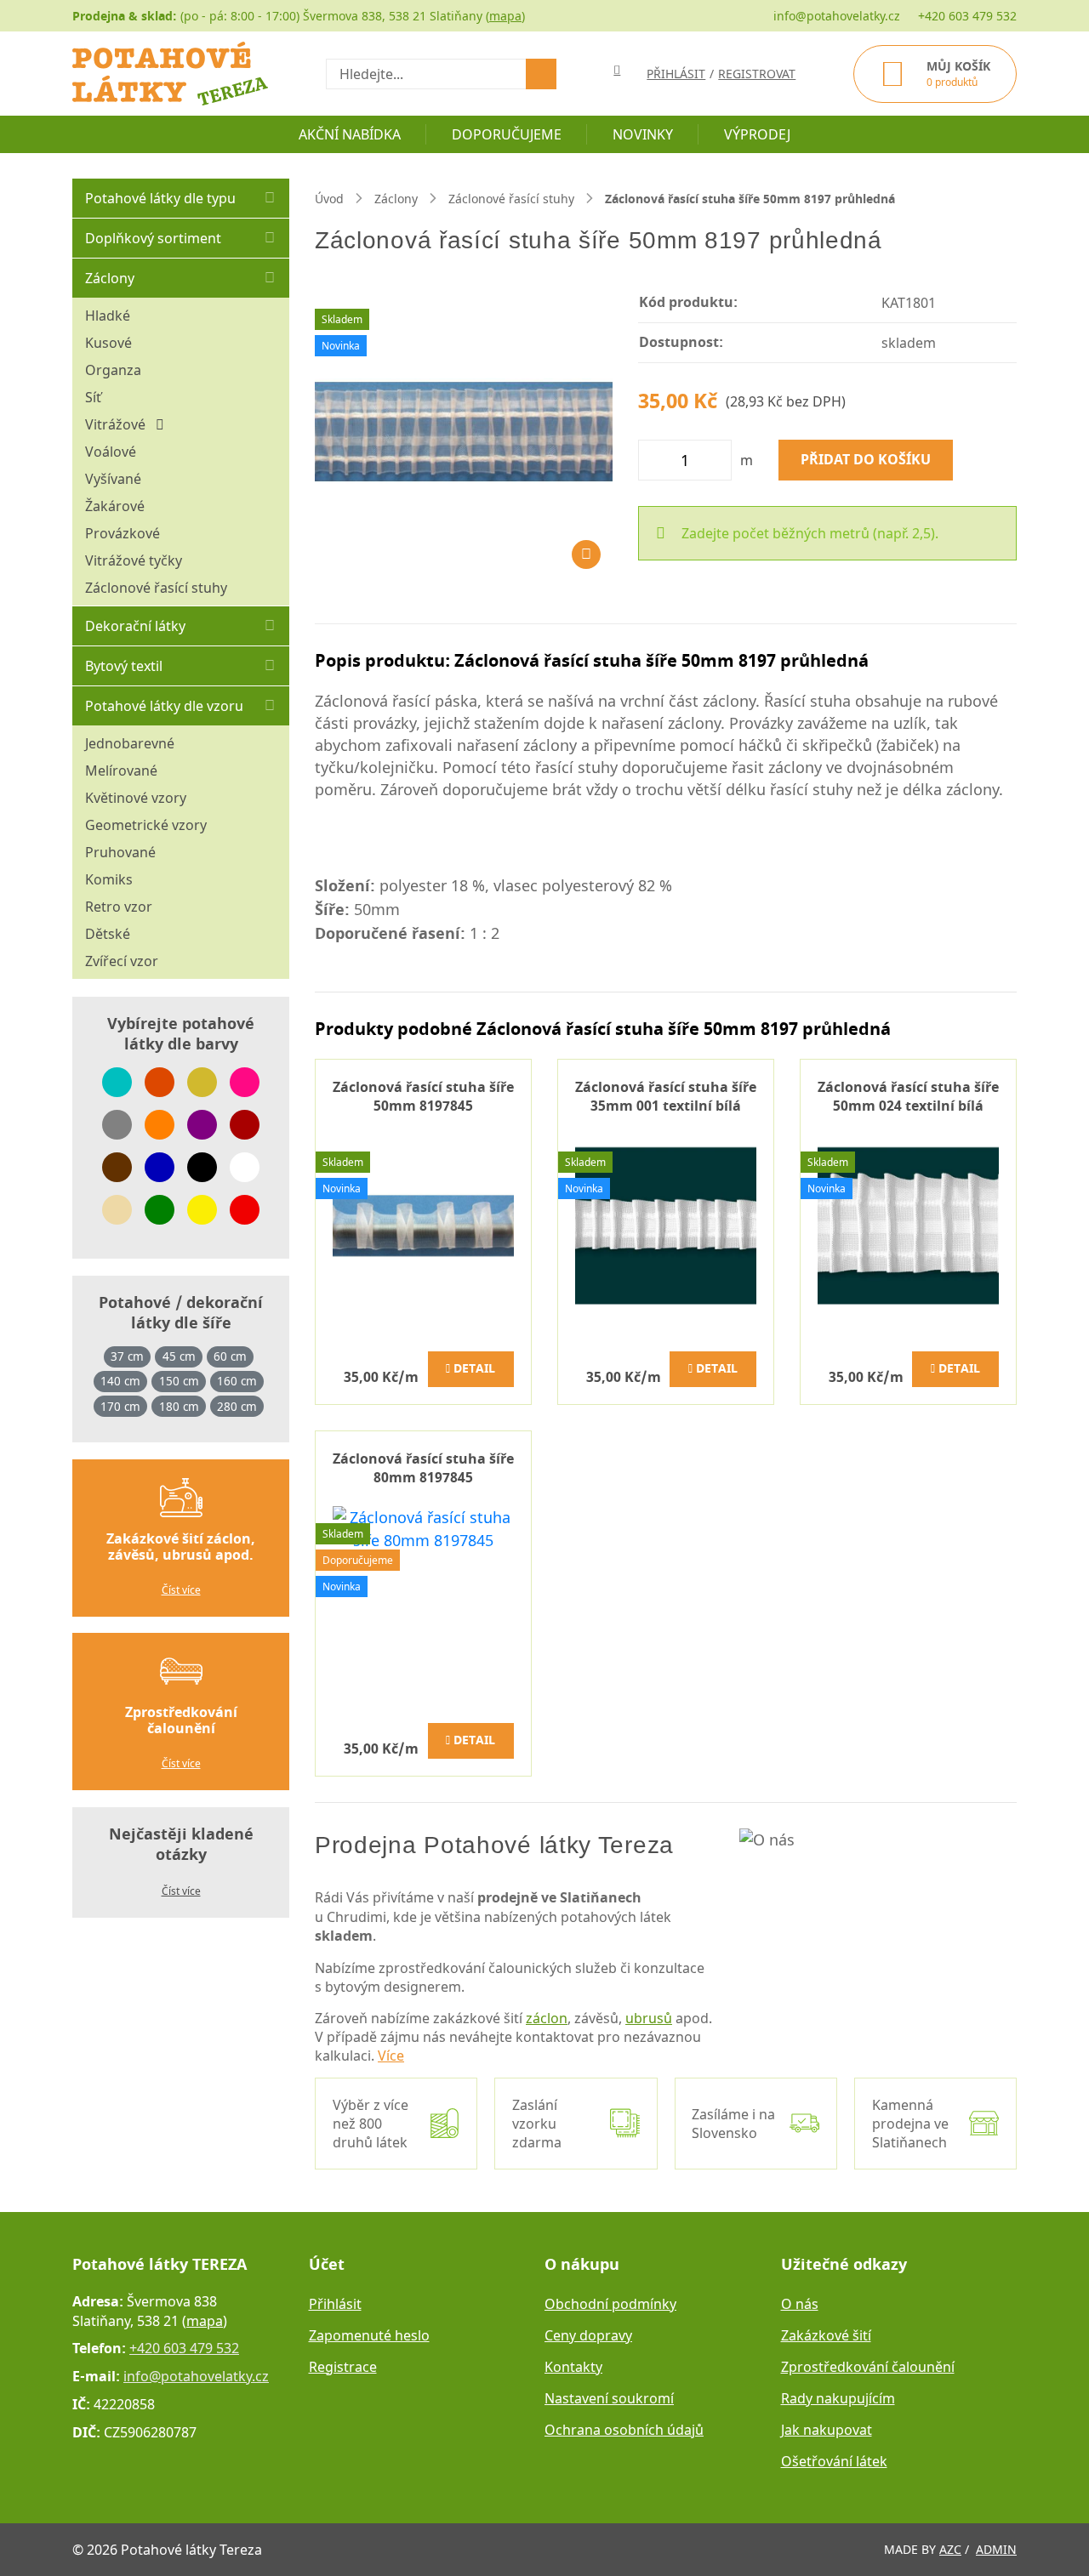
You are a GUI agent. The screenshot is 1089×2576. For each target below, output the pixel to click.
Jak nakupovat (827, 2430)
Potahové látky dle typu (160, 198)
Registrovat (757, 74)
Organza (113, 370)
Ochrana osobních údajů (624, 2430)
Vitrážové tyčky (134, 560)
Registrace (343, 2367)
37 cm (127, 1356)
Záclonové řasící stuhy (156, 588)
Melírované (121, 771)
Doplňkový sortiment (153, 238)
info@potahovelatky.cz (837, 16)
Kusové (108, 343)
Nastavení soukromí (609, 2398)
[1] (541, 74)
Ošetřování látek (834, 2461)
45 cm (179, 1356)
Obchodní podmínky (610, 2304)
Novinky (643, 134)
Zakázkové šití (826, 2335)
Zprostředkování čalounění (868, 2367)
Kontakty (573, 2367)
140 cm (120, 1381)
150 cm (179, 1381)
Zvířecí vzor (122, 961)
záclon (547, 2018)
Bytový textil (124, 666)
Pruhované (120, 852)
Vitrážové (120, 424)
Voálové (111, 452)
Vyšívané (113, 479)
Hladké (108, 316)
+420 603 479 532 (967, 16)
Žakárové (115, 506)
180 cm (179, 1407)
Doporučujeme (507, 134)
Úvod (329, 199)
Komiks (109, 879)
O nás (800, 2304)
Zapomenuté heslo (369, 2335)
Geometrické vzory (146, 825)
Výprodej (757, 134)
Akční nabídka (350, 134)
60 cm (230, 1356)
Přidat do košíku (866, 460)
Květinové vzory (136, 798)
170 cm (120, 1407)
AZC (950, 2549)
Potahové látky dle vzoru (164, 706)
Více (391, 2056)
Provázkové (123, 533)
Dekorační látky (135, 626)
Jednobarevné (130, 743)
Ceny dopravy (588, 2335)
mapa (505, 16)
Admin (996, 2549)
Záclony (110, 278)
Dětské (108, 934)
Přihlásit (335, 2304)
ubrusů (649, 2018)
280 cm (237, 1407)
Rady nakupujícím (838, 2398)
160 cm (237, 1381)
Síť (93, 397)
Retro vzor (119, 907)
